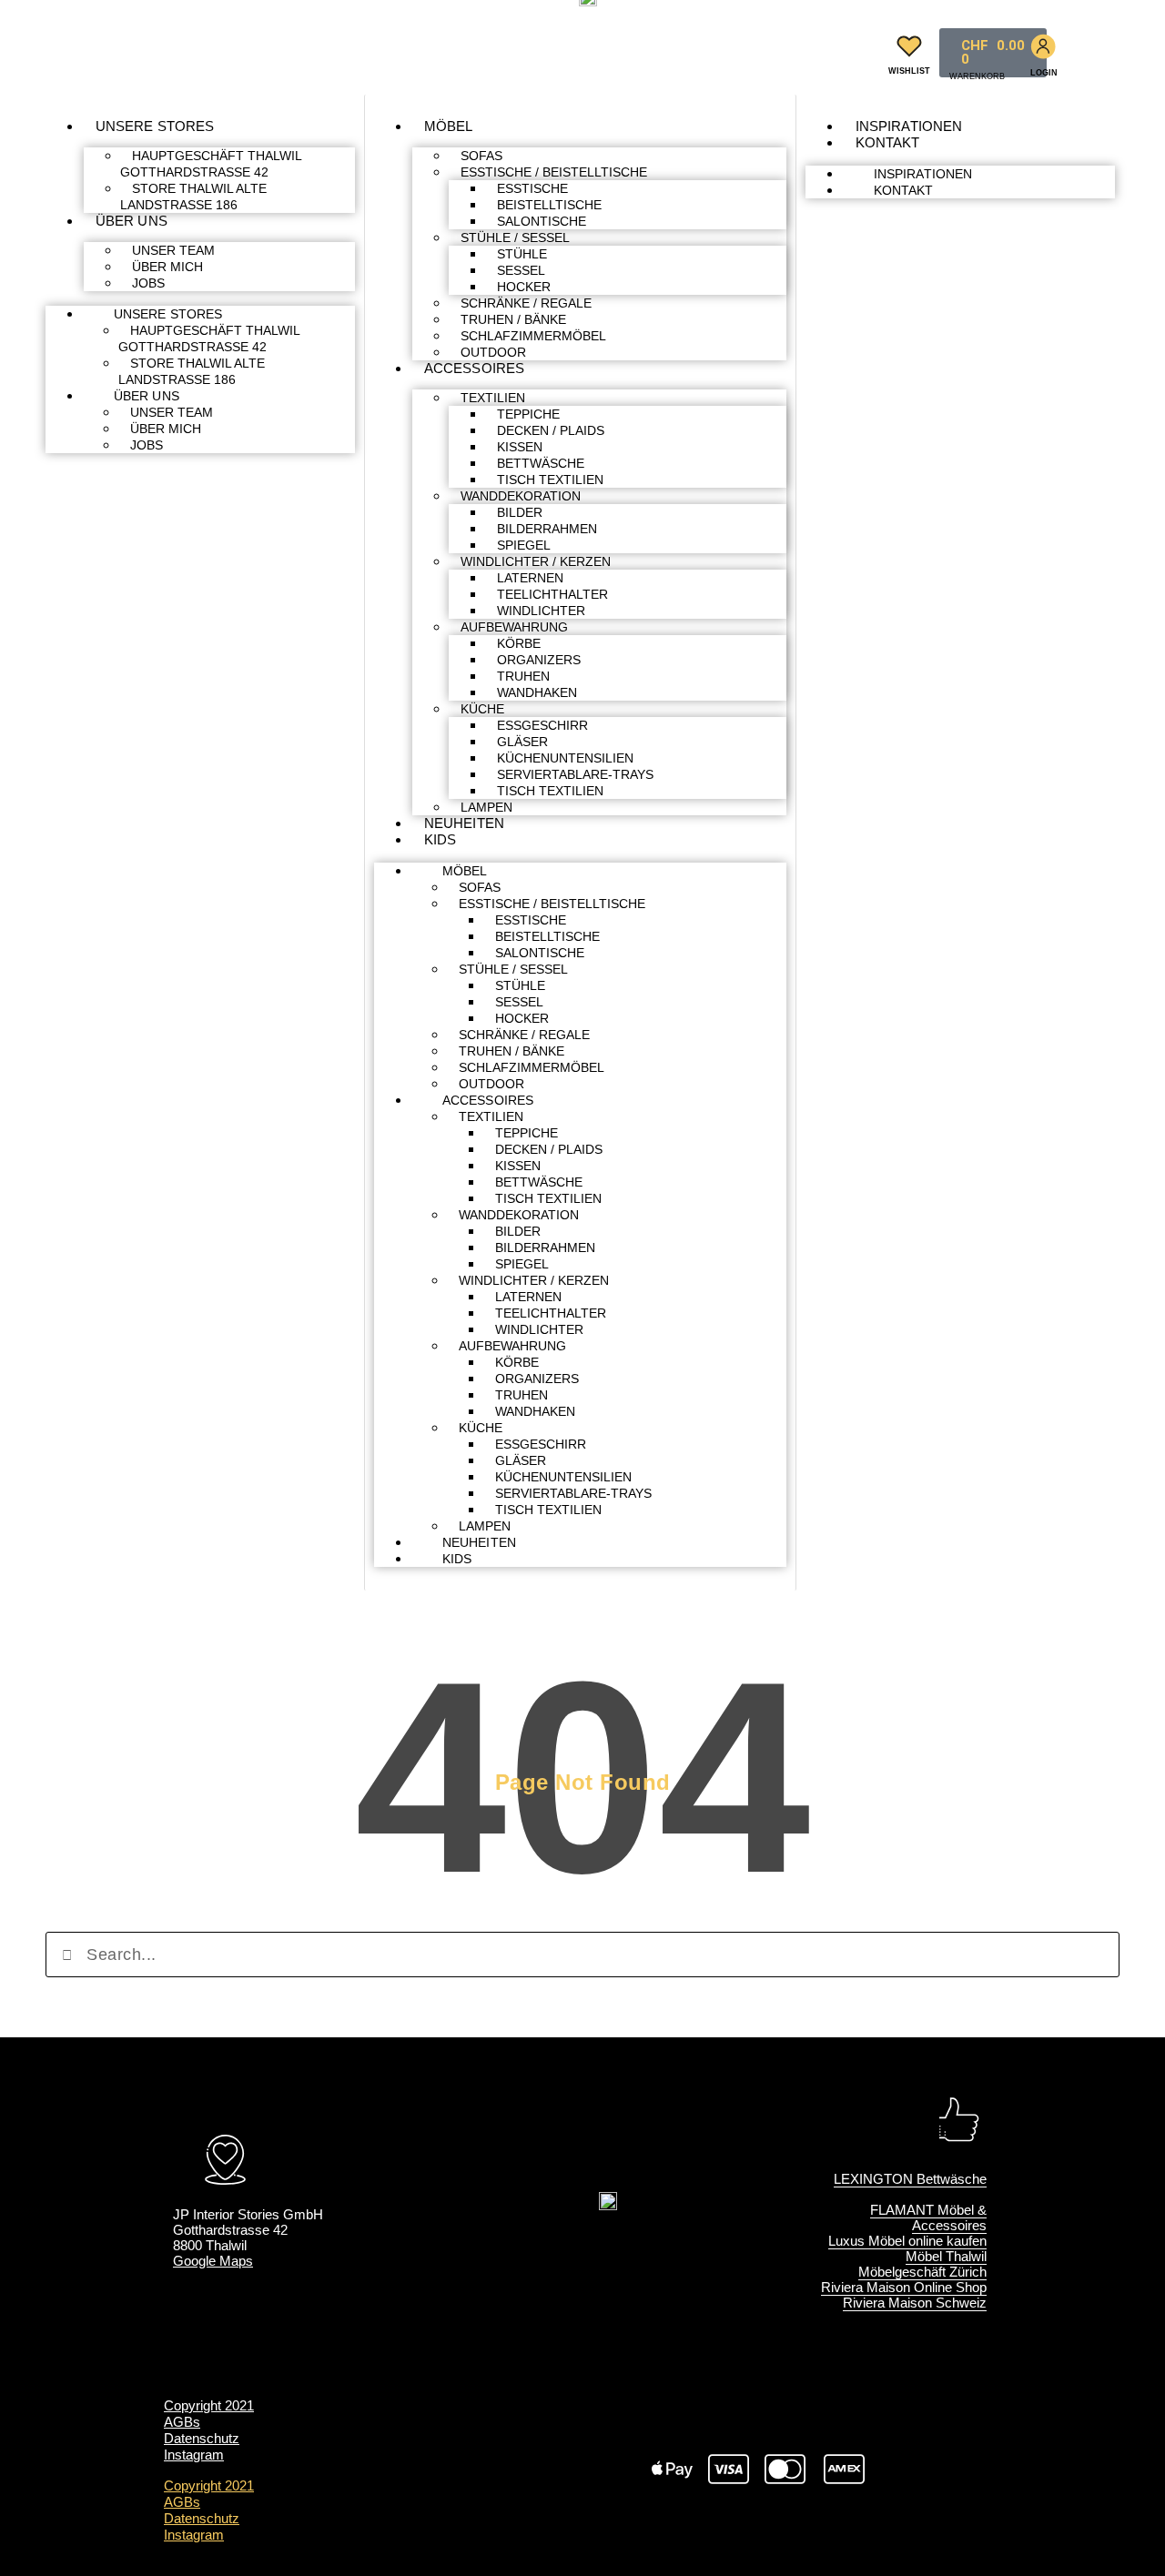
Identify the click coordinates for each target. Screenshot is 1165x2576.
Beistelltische (549, 205)
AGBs (182, 2422)
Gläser (522, 742)
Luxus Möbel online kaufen (907, 2241)
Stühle (522, 254)
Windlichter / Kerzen (536, 561)
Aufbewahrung (514, 627)
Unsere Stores (155, 126)
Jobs (148, 283)
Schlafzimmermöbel (533, 336)
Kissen (520, 447)
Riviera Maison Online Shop (904, 2287)
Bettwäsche (541, 463)
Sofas (481, 156)
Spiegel (524, 545)
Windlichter (541, 611)
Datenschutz (202, 2438)
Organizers (539, 660)
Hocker (524, 287)
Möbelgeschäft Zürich (922, 2272)
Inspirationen (909, 126)
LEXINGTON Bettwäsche (910, 2179)
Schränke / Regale (526, 303)
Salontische (542, 221)
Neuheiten (464, 823)
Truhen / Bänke (513, 319)
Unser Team (173, 250)
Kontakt (888, 142)
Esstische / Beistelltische (554, 172)
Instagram (194, 2455)
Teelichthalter (552, 594)
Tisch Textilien (550, 480)
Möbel (449, 126)
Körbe (519, 643)
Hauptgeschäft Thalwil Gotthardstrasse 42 (211, 164)
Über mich (167, 267)
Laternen (530, 578)
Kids (440, 839)
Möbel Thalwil (946, 2256)
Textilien (493, 398)
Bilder (520, 512)
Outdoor (493, 352)
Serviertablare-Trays (575, 774)
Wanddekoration (521, 496)
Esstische (532, 188)
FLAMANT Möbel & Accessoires (928, 2217)
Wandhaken (537, 692)
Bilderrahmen (547, 529)
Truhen (523, 676)
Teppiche (528, 414)
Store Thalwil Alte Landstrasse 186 (193, 197)
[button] (854, 49)
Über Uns (132, 221)
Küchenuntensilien (565, 758)
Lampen (486, 807)
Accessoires (474, 368)
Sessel (521, 270)
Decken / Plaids (551, 430)
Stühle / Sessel (515, 237)
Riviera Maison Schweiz (915, 2303)
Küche (482, 709)
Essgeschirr (542, 725)
